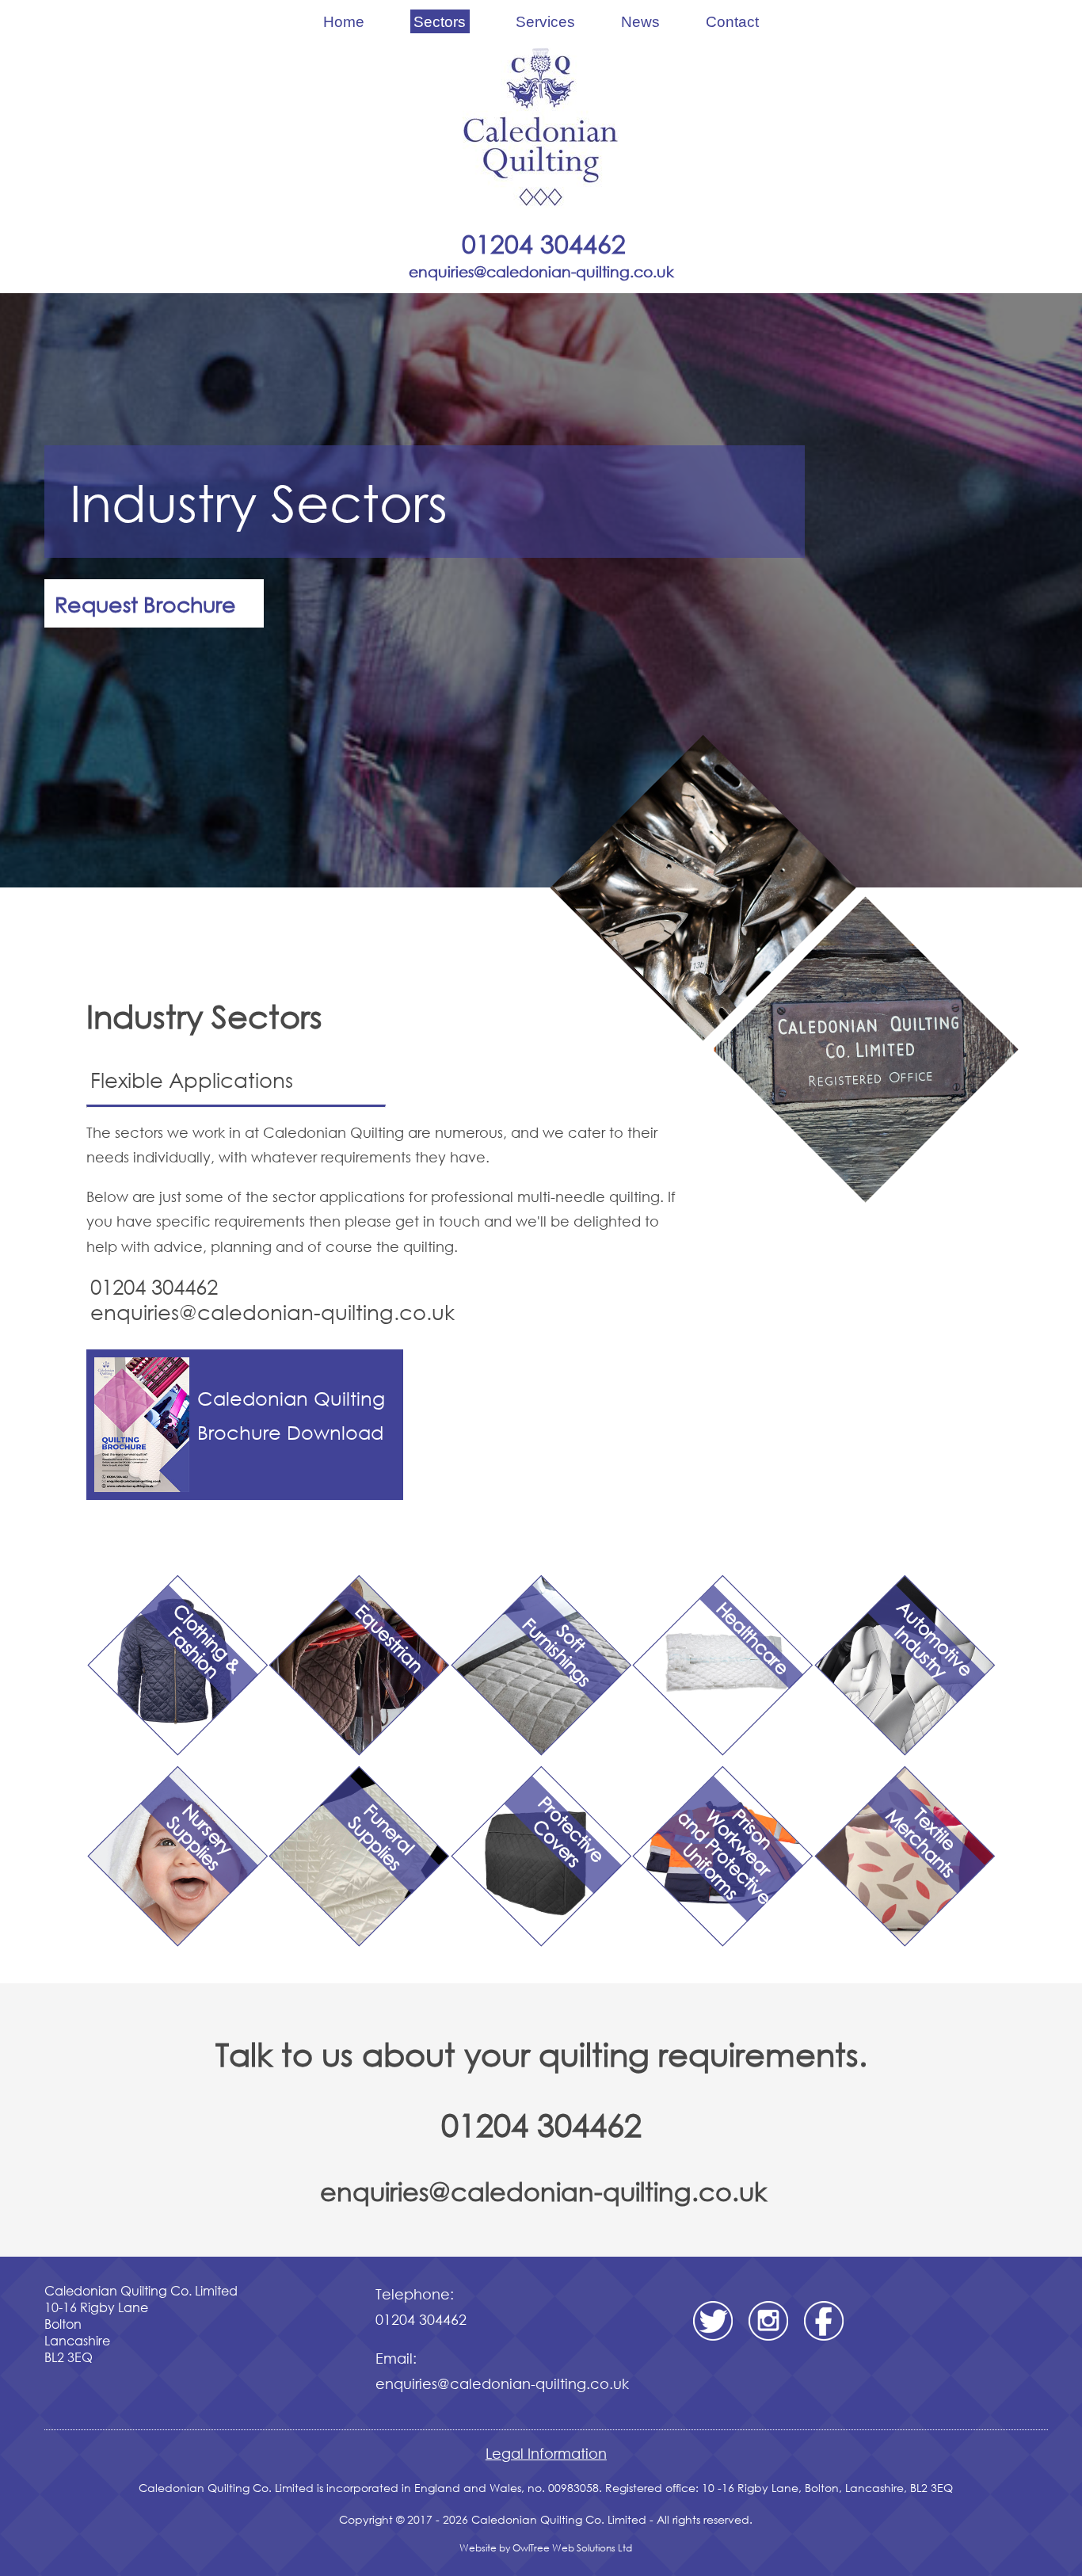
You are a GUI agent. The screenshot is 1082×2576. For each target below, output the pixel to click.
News (640, 21)
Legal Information (546, 2453)
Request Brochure (145, 603)
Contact (732, 21)
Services (545, 21)
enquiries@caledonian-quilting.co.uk (543, 2191)
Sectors (440, 21)
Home (344, 21)
